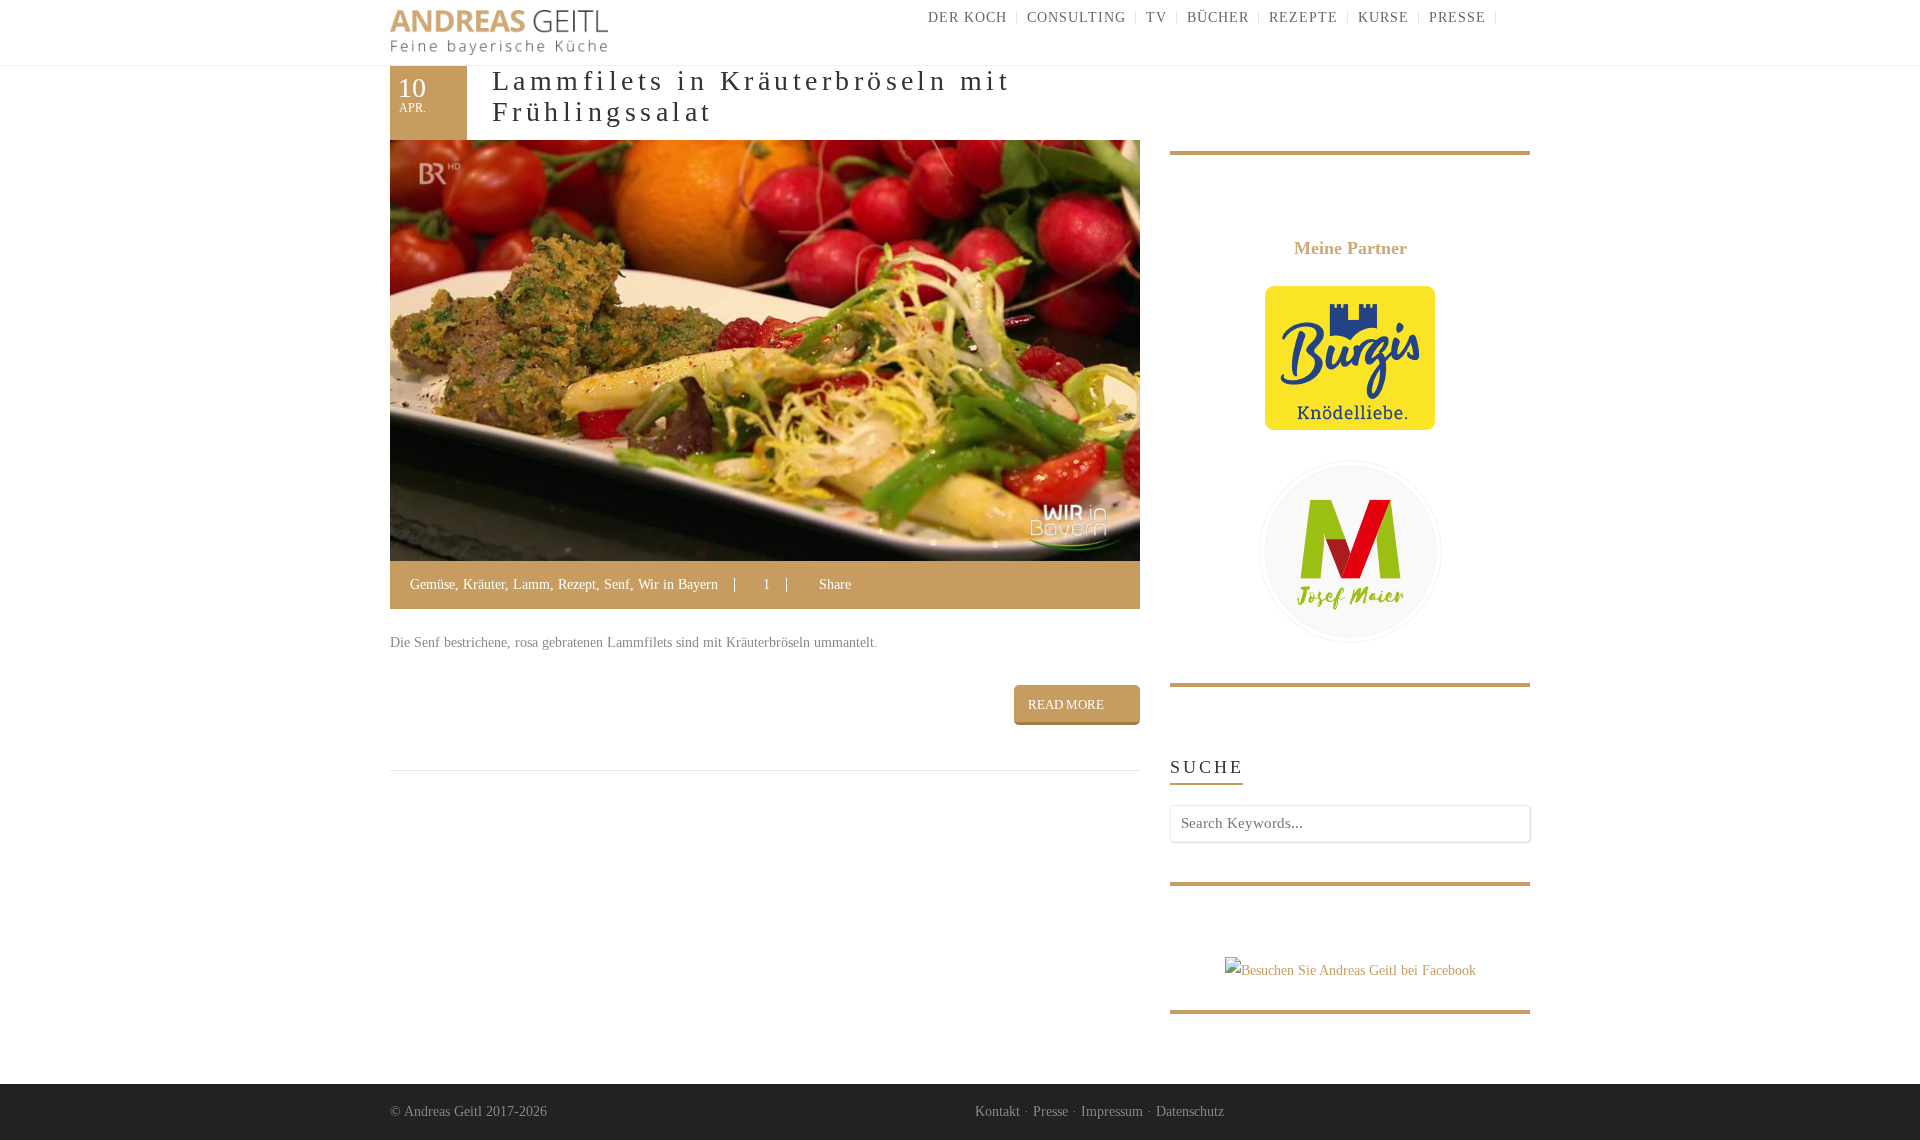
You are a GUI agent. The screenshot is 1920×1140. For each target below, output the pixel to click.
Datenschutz (1190, 1111)
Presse (1050, 1111)
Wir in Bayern (678, 584)
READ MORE (1066, 704)
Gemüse (432, 584)
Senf (617, 584)
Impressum (1112, 1111)
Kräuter (484, 584)
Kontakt (997, 1111)
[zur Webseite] (1350, 356)
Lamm (531, 584)
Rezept (577, 584)
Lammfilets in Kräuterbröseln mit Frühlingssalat (751, 96)
